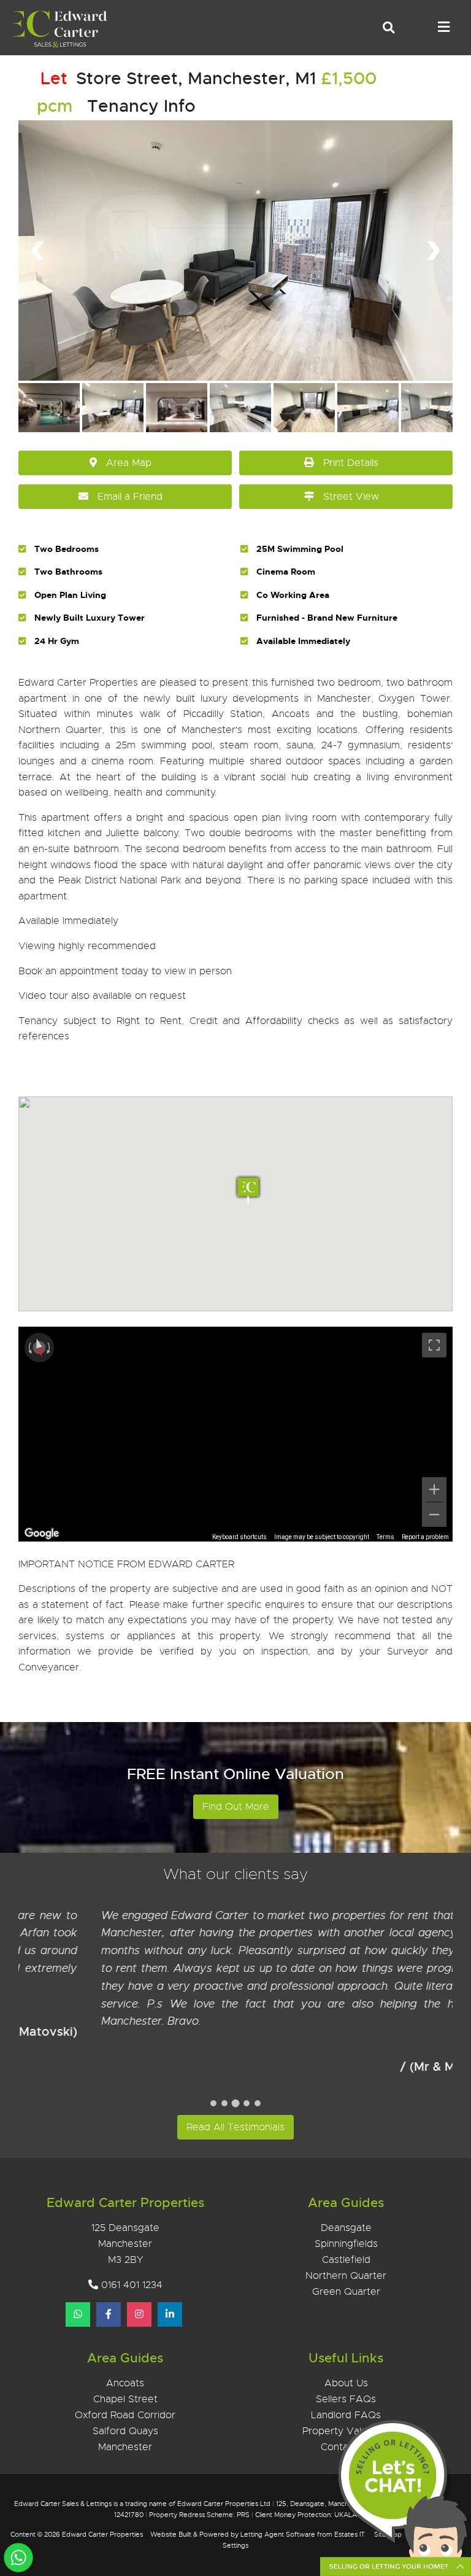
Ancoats (125, 2383)
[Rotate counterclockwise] (29, 1348)
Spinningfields (346, 2244)
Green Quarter (346, 2292)
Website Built (171, 2534)
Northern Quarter (346, 2276)
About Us (346, 2383)
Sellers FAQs (346, 2399)
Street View (351, 497)
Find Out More (236, 1807)
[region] (235, 1434)
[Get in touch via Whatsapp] (78, 2314)
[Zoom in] (434, 1489)
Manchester (125, 2447)
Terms (385, 1537)
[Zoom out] (434, 1515)
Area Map (129, 463)
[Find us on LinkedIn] (170, 2314)
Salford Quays (125, 2431)
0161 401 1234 (132, 2285)
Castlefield (346, 2260)
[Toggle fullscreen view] (434, 1345)
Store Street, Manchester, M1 (178, 78)
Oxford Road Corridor (125, 2415)
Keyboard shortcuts (239, 1537)
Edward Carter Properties (102, 2534)
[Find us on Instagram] (139, 2314)
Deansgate (346, 2228)
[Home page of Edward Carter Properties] (56, 46)
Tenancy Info (141, 106)
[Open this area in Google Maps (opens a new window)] (42, 1534)
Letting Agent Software (278, 2534)
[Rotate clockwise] (50, 1348)
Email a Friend (130, 497)
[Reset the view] (39, 1348)
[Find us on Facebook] (109, 2314)
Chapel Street (125, 2399)
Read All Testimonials (235, 2127)
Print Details (351, 463)
